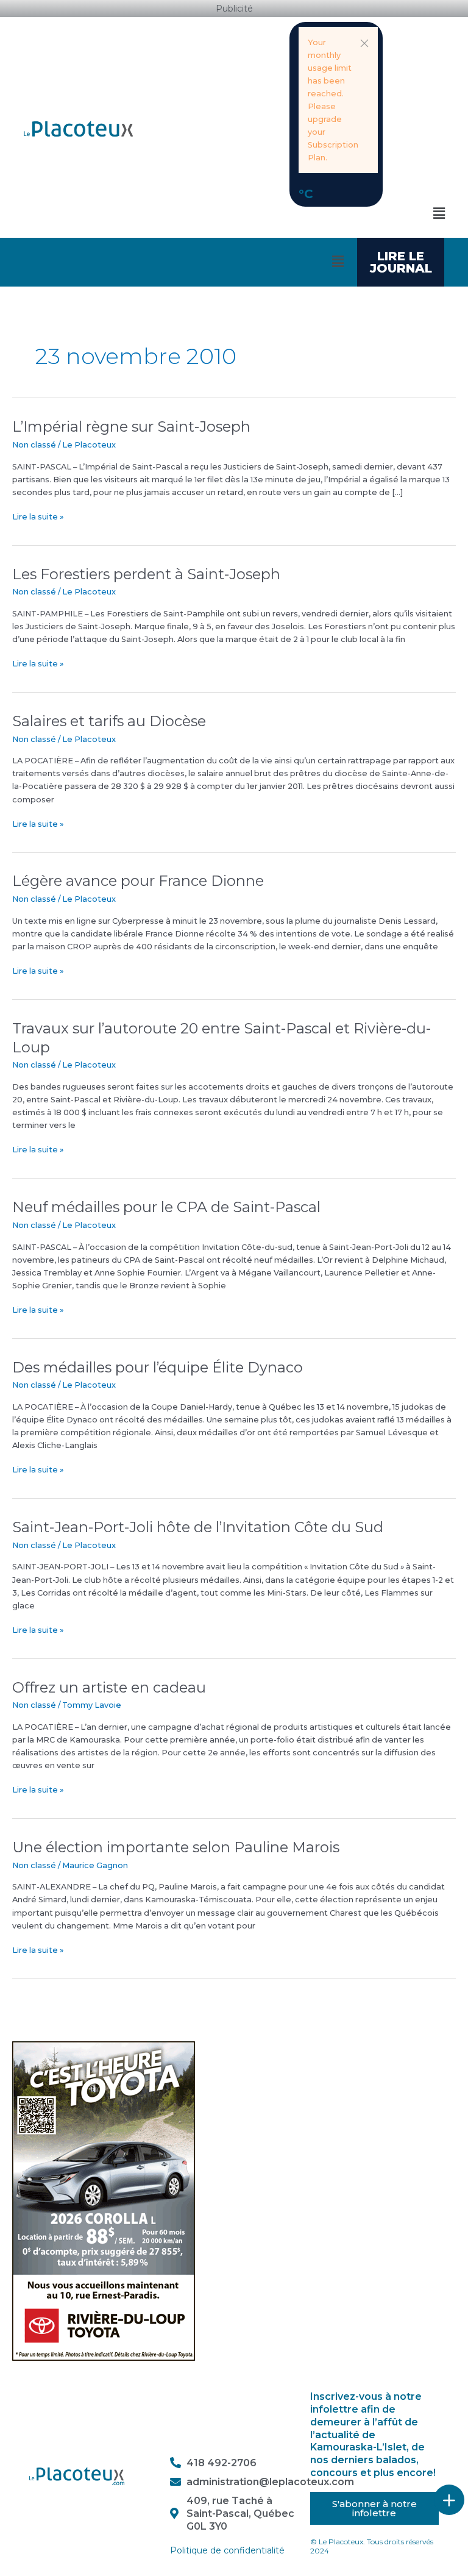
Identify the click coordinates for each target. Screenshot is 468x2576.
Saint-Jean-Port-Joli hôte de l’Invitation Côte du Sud (198, 1527)
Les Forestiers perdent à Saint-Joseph (146, 574)
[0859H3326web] (104, 2200)
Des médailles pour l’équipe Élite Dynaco (158, 1367)
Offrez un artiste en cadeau (109, 1687)
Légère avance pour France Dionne (138, 881)
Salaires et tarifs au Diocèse (109, 721)
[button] (364, 43)
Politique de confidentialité (227, 2550)
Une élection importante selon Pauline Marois (176, 1847)
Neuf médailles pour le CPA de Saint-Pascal (166, 1207)
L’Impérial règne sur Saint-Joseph (131, 426)
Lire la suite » (38, 516)
